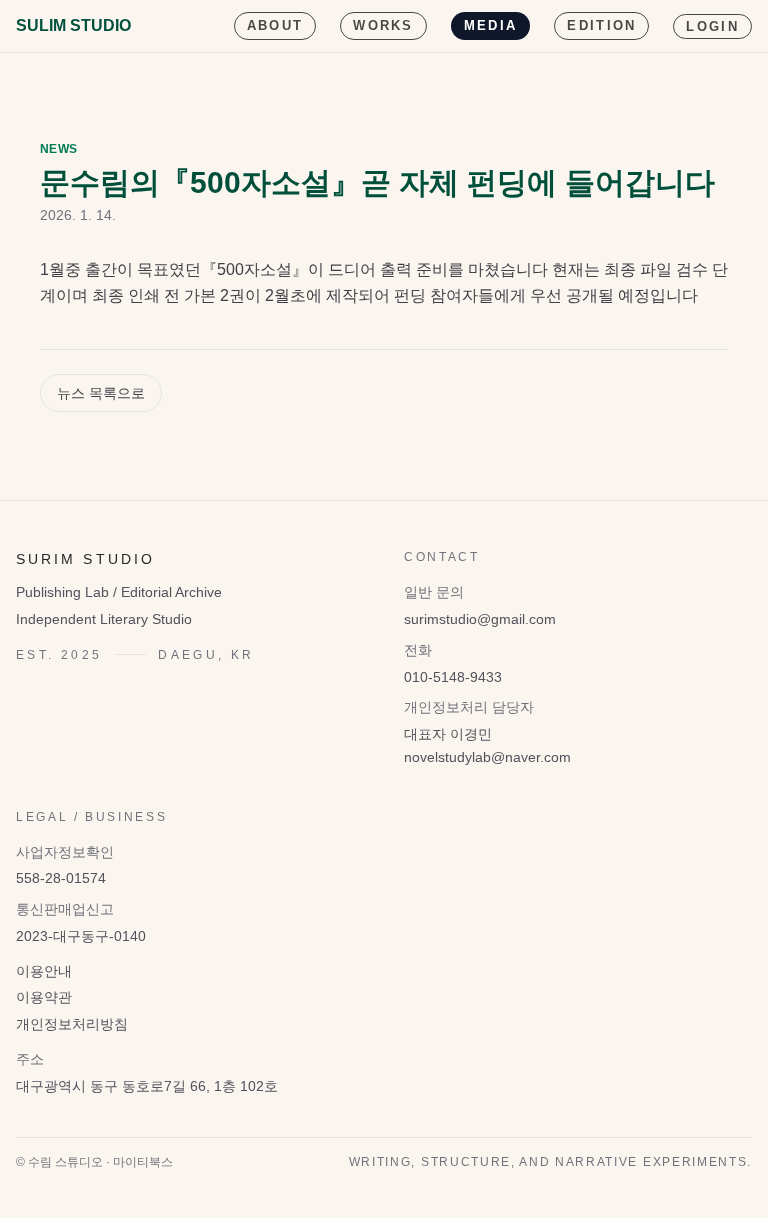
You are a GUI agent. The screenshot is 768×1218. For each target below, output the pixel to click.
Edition (601, 25)
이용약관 (44, 997)
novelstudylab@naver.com (487, 757)
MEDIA (491, 25)
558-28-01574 (61, 878)
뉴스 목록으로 (101, 393)
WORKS (383, 25)
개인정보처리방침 (72, 1024)
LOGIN (712, 26)
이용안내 (44, 971)
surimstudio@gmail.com (480, 619)
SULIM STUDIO (73, 25)
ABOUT (275, 25)
